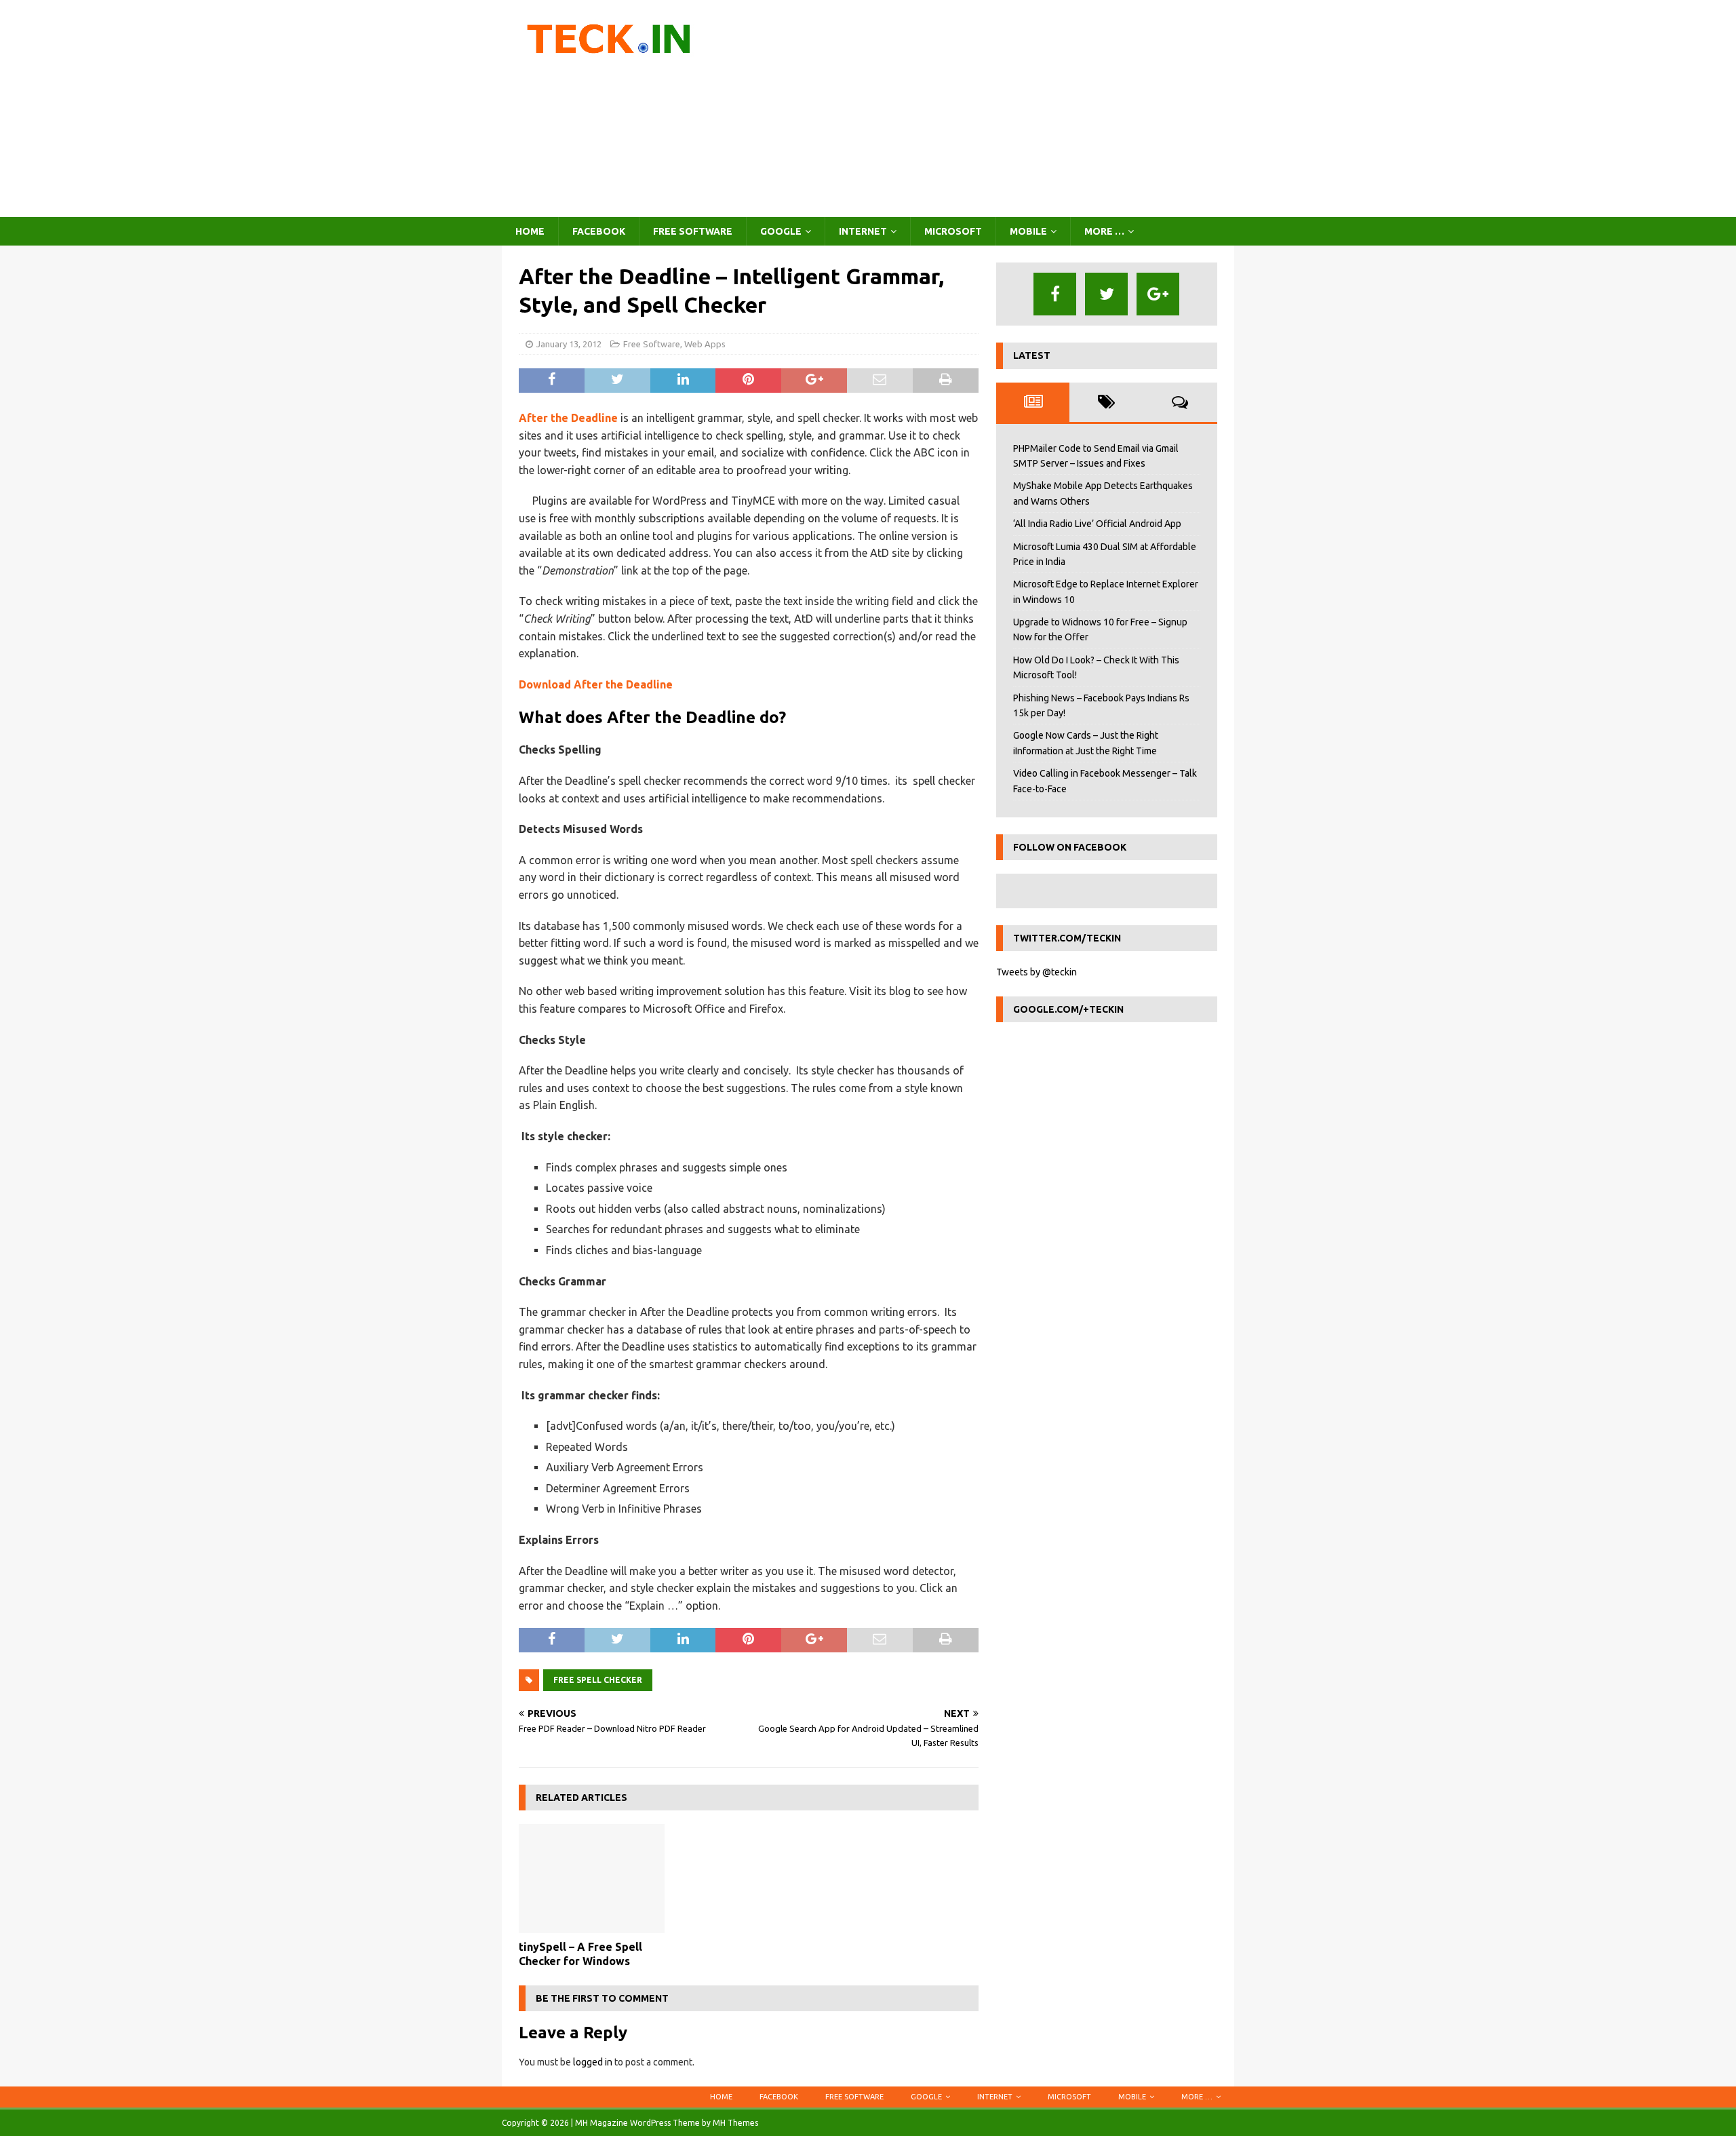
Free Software (693, 231)
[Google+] (1158, 294)
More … (1104, 231)
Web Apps (705, 344)
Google (781, 231)
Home (530, 231)
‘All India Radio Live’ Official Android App (1097, 524)
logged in (593, 2062)
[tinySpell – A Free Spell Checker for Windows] (592, 1879)
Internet (863, 231)
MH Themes (735, 2123)
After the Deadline (568, 418)
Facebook (599, 231)
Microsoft (953, 231)
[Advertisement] (986, 109)
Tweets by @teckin (1037, 972)
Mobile (1028, 231)
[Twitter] (1106, 294)
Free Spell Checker (598, 1680)
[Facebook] (1055, 294)
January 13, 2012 (569, 344)
